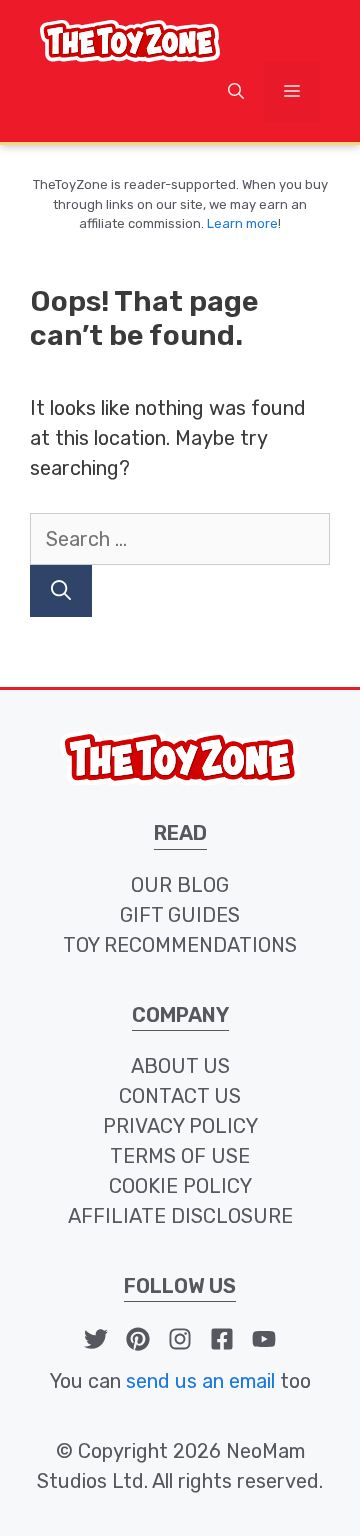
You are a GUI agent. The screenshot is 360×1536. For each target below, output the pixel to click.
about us (180, 1066)
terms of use (180, 1156)
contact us (180, 1096)
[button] (236, 92)
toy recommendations (180, 945)
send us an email (200, 1381)
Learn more (242, 223)
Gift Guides (180, 915)
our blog (180, 885)
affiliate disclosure (180, 1216)
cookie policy (180, 1186)
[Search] (61, 591)
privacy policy (180, 1126)
